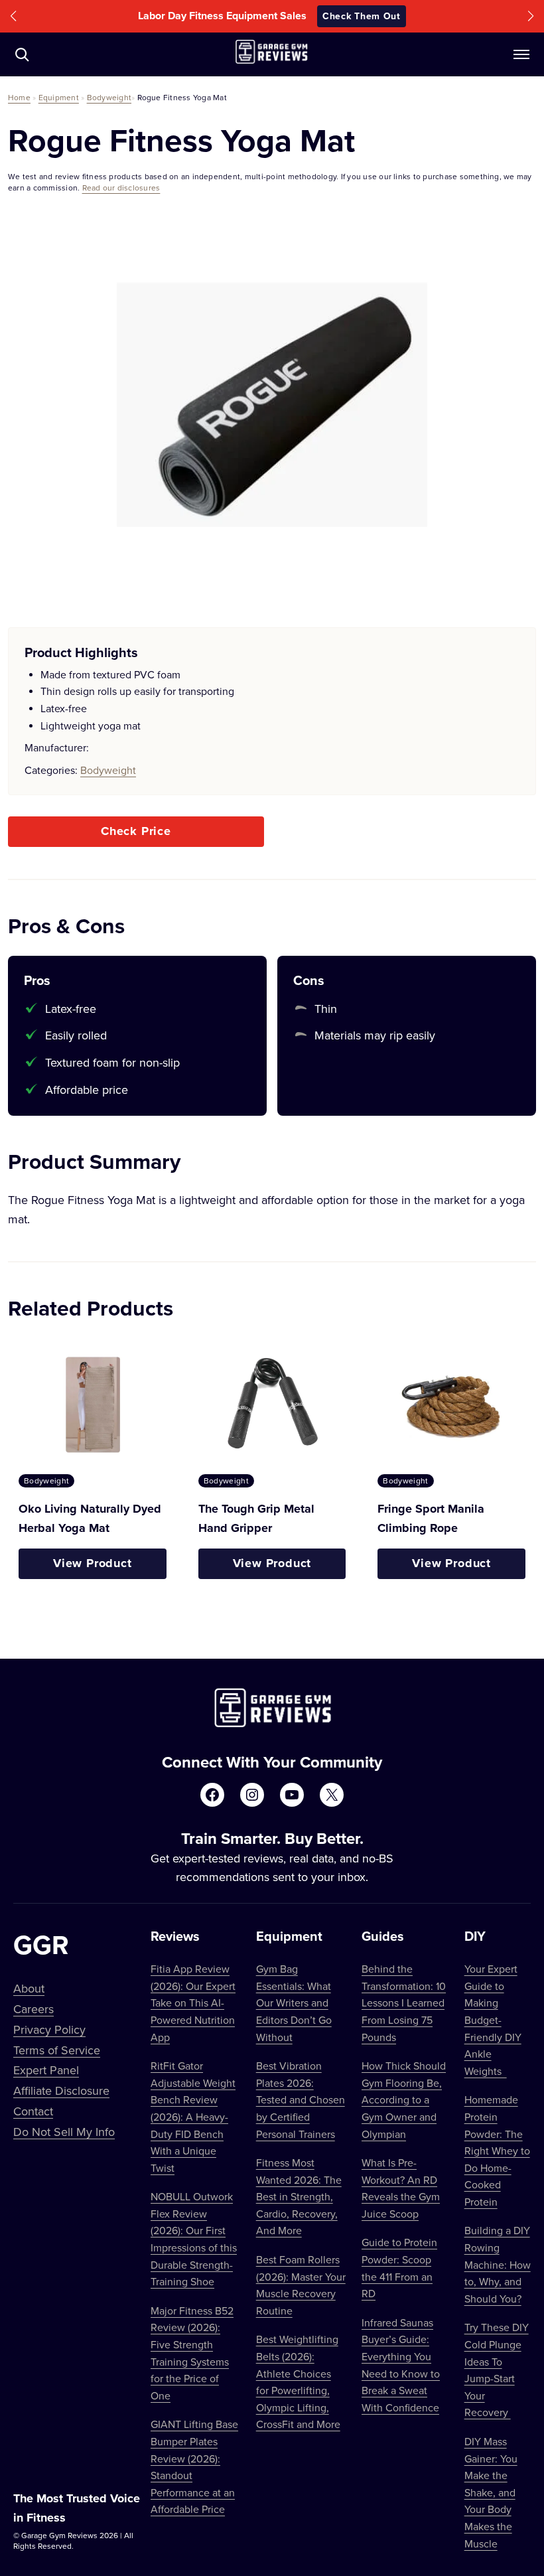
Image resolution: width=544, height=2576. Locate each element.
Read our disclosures (121, 188)
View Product (93, 1563)
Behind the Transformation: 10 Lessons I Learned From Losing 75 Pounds (404, 2003)
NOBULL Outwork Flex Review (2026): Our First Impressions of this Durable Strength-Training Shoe (194, 2239)
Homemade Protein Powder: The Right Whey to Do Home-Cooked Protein (497, 2151)
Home (19, 97)
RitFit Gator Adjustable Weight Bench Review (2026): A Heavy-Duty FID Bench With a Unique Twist (193, 2117)
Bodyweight (109, 97)
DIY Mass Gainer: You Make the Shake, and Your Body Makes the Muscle (491, 2492)
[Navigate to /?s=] (22, 54)
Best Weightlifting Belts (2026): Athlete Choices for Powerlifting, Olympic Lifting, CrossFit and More (298, 2382)
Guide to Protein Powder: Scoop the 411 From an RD (399, 2268)
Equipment (59, 97)
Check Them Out (362, 16)
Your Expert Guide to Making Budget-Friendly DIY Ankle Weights (493, 2020)
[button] (13, 16)
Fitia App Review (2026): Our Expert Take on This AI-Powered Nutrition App (193, 2003)
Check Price (136, 831)
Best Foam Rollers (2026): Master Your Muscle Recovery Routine (301, 2285)
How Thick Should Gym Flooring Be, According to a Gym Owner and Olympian (404, 2099)
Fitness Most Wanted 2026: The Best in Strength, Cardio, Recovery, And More (299, 2196)
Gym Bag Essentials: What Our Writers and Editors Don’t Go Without (294, 2003)
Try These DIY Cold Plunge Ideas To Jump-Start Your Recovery (497, 2370)
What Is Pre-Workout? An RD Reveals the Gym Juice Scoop (401, 2188)
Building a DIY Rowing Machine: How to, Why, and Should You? (498, 2264)
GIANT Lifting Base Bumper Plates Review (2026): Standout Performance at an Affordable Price (194, 2466)
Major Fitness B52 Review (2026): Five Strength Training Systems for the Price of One (192, 2353)
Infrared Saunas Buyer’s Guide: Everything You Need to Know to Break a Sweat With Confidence (401, 2365)
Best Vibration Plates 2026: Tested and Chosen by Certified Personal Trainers (301, 2099)
